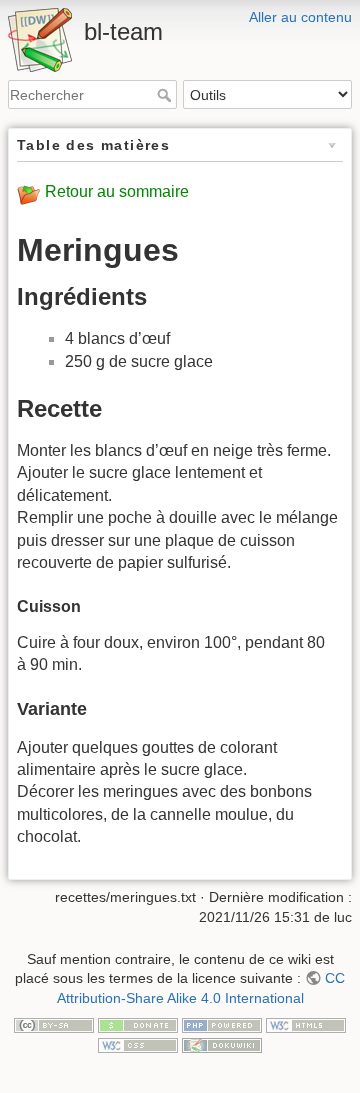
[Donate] (138, 1024)
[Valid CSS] (138, 1044)
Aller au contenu (300, 17)
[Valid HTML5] (306, 1024)
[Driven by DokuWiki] (222, 1044)
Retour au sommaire (117, 191)
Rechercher (166, 95)
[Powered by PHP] (222, 1024)
